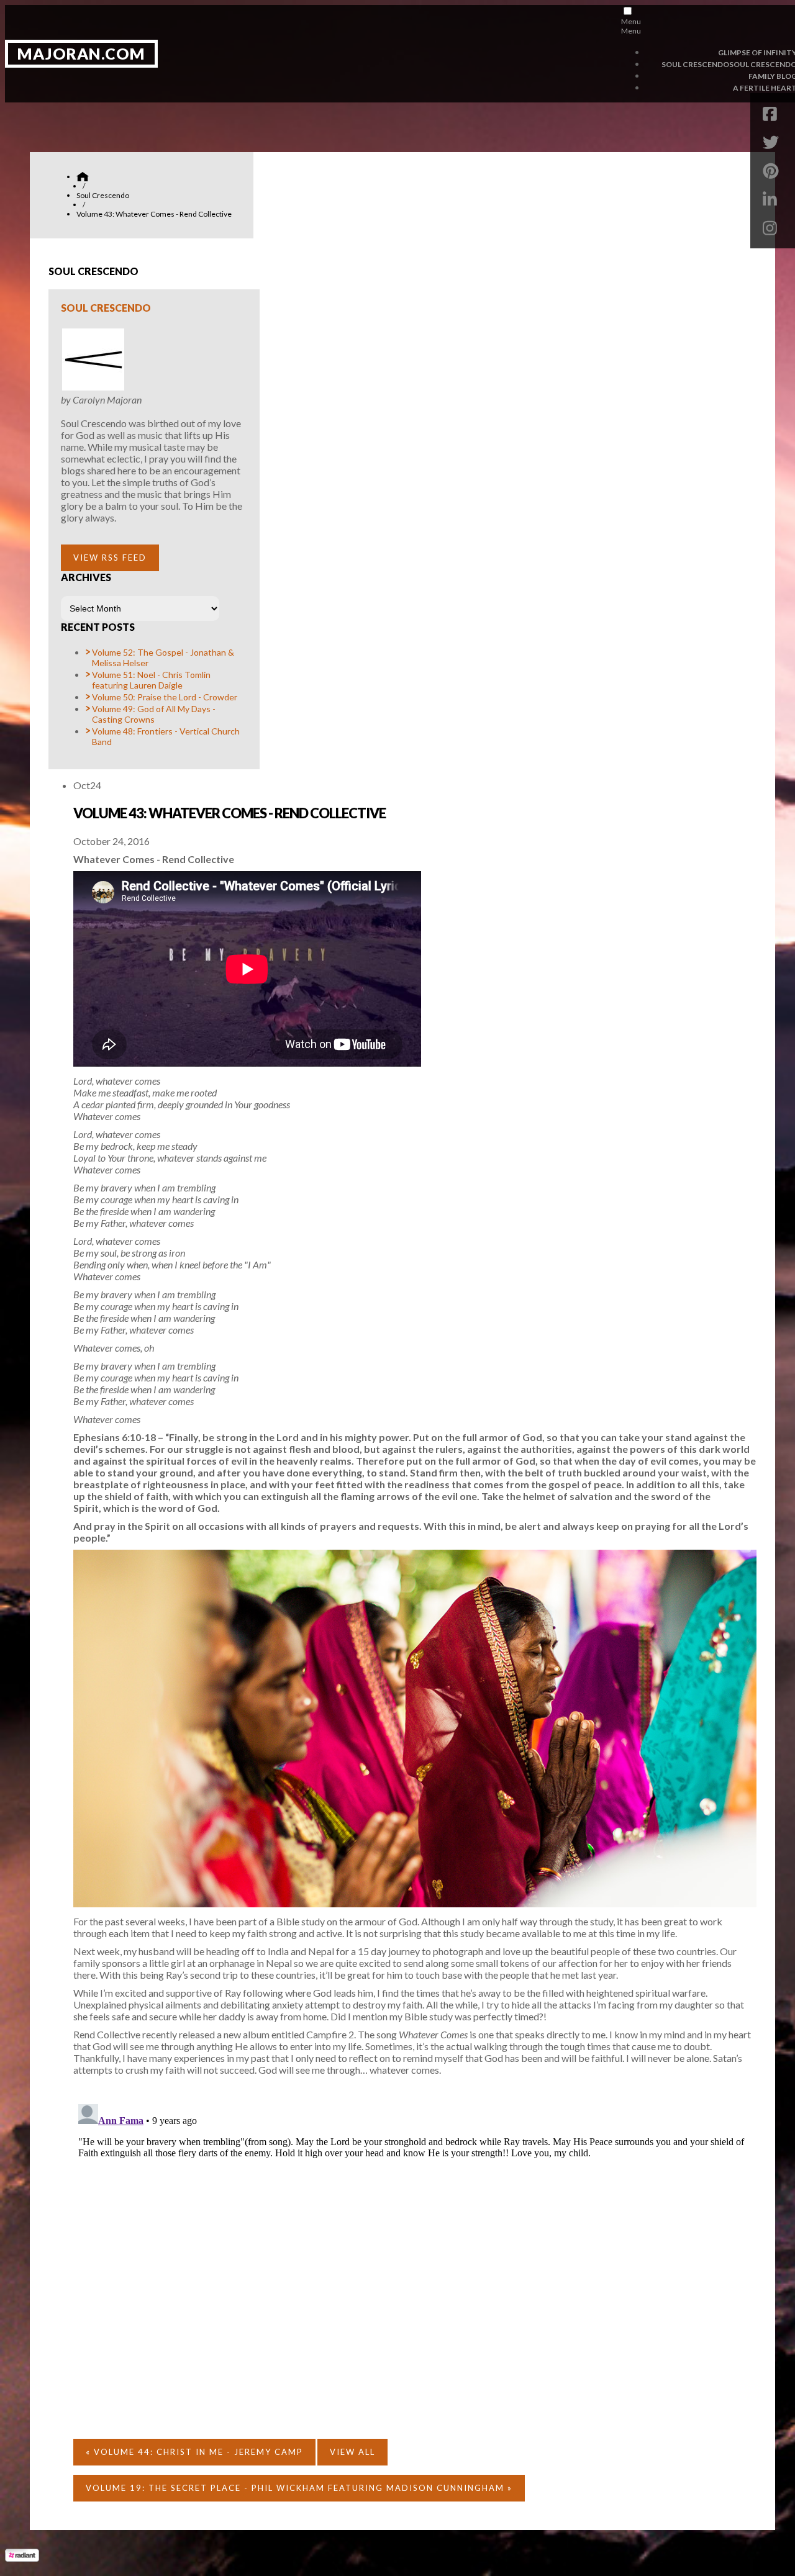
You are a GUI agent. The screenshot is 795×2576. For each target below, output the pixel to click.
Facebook (773, 114)
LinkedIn (773, 199)
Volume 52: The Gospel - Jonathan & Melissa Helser (163, 658)
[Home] (83, 177)
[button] (110, 558)
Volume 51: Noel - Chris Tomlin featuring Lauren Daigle (151, 680)
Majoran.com (81, 53)
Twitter (773, 142)
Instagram (773, 228)
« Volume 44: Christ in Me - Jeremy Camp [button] (194, 2452)
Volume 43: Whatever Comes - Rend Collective (229, 813)
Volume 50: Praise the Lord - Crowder (165, 697)
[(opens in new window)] (22, 2558)
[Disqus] (415, 2254)
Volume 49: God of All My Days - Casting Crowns (154, 714)
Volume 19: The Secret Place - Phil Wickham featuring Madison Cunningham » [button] (299, 2488)
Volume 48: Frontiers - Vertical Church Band (166, 736)
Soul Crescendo (106, 308)
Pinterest (773, 171)
